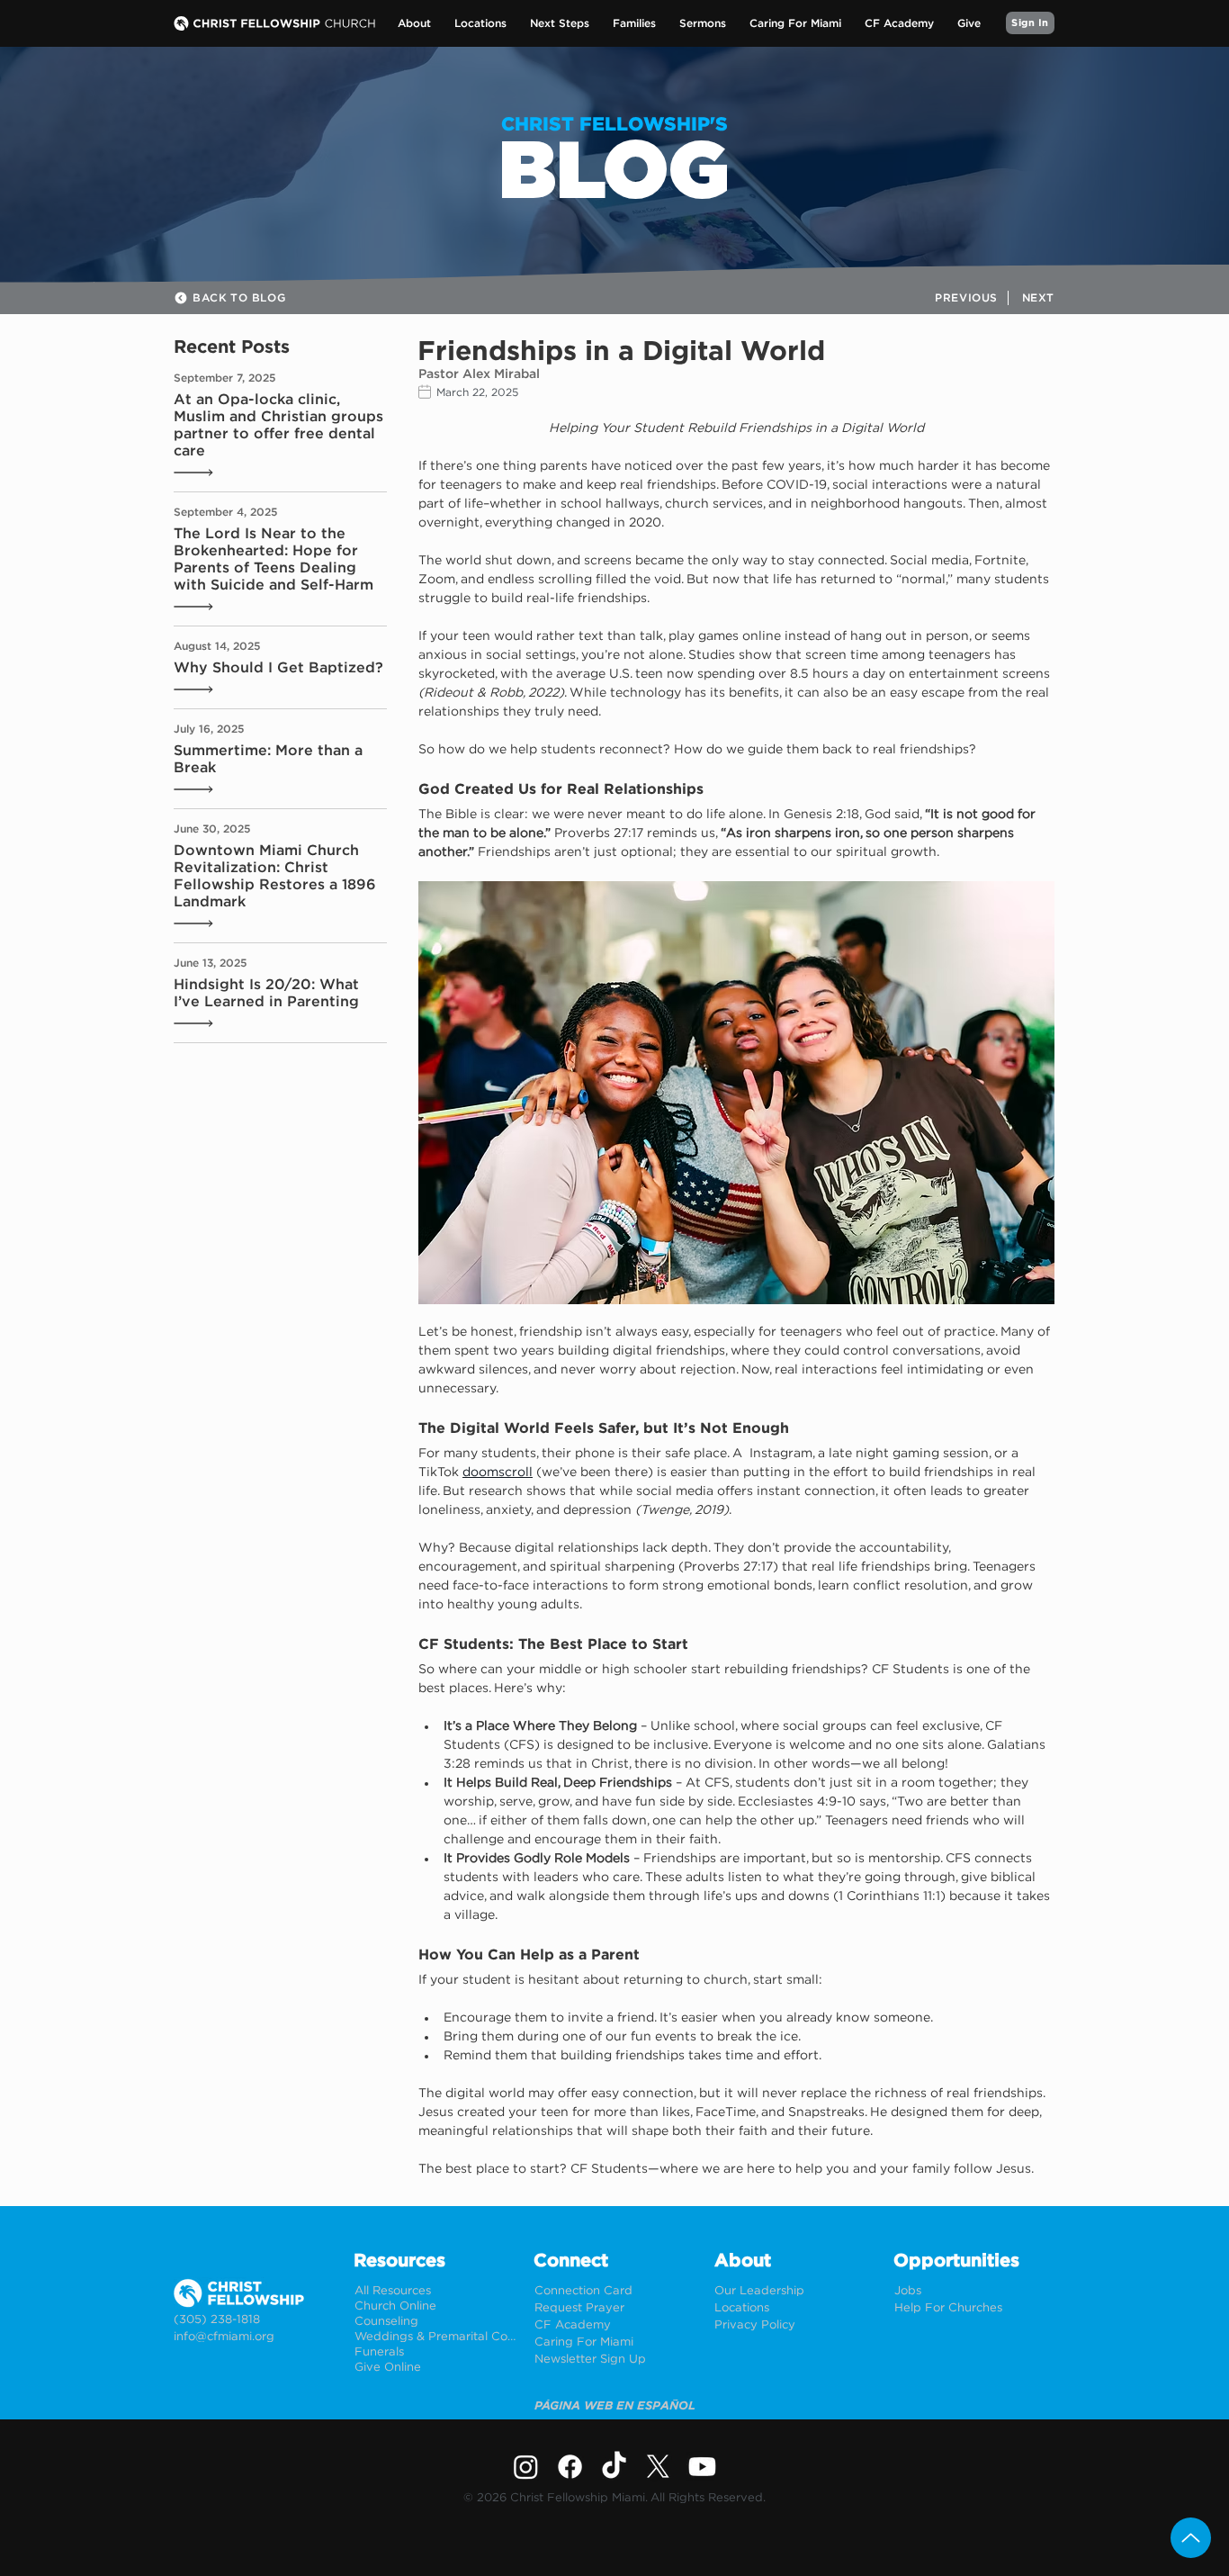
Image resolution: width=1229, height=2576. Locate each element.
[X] (658, 2467)
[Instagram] (526, 2467)
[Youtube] (702, 2467)
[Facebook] (570, 2467)
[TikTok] (614, 2467)
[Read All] (199, 473)
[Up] (1191, 2538)
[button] (414, 24)
